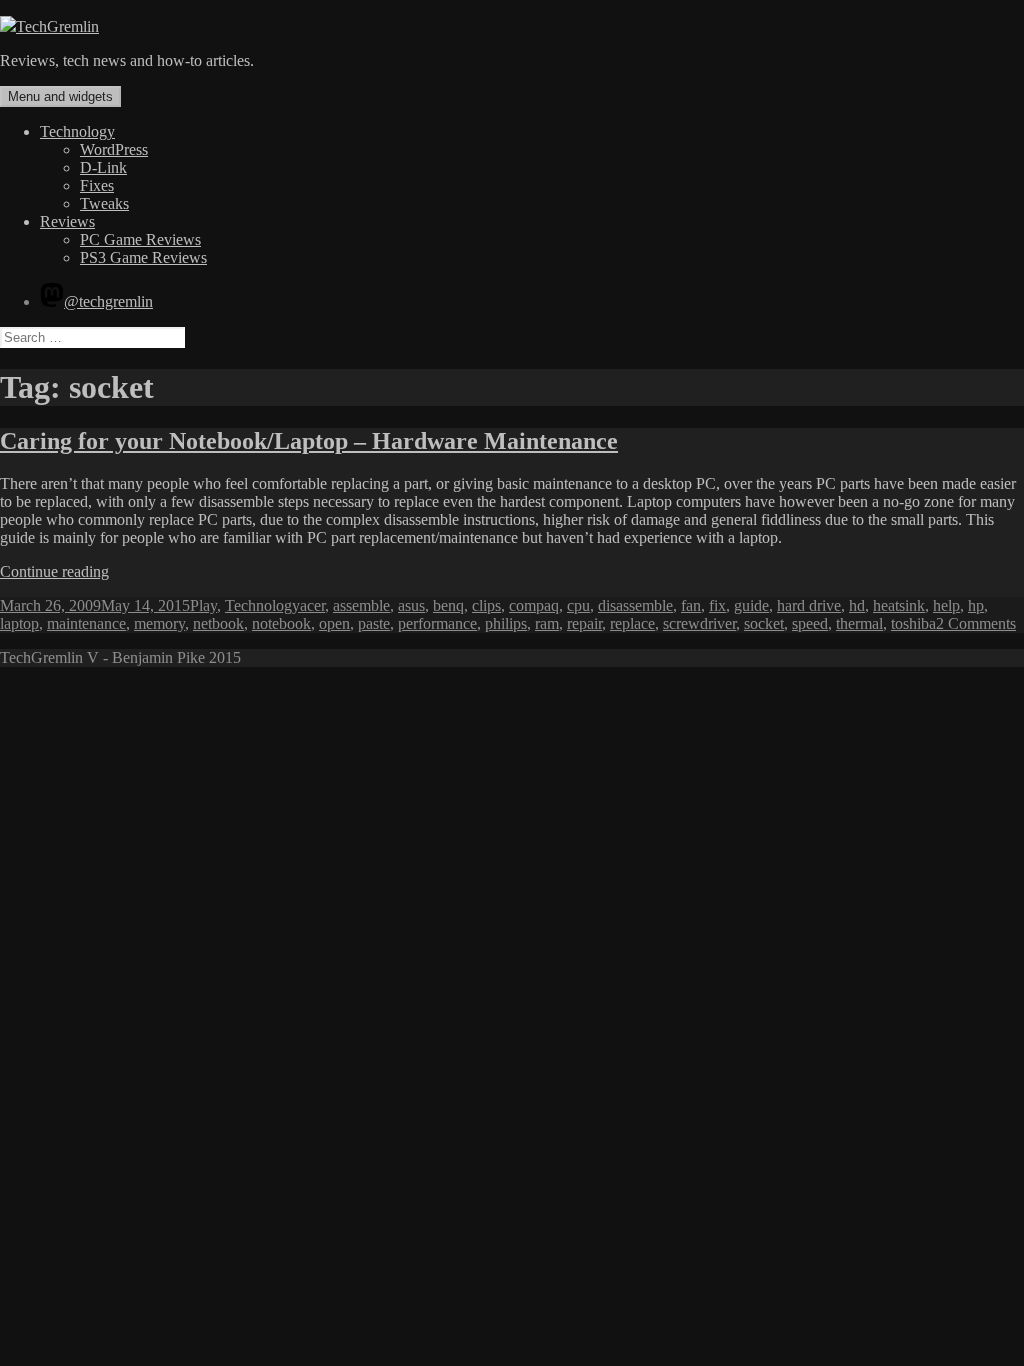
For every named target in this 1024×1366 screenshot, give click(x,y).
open (334, 623)
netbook (218, 623)
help (946, 605)
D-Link (103, 167)
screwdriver (699, 623)
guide (751, 605)
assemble (361, 605)
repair (584, 623)
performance (437, 623)
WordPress (114, 149)
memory (159, 623)
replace (632, 623)
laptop (19, 623)
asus (411, 605)
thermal (859, 623)
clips (486, 605)
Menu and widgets (60, 96)
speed (810, 623)
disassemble (635, 605)
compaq (534, 605)
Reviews (67, 221)
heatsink (899, 605)
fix (717, 605)
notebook (281, 623)
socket (764, 623)
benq (448, 605)
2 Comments (976, 623)
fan (691, 605)
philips (506, 623)
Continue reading (54, 571)
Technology (77, 131)
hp (976, 605)
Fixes (97, 185)
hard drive (809, 605)
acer (312, 605)
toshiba (913, 623)
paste (374, 623)
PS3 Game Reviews (143, 257)
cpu (578, 605)
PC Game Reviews (140, 239)
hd (857, 605)
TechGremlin (57, 26)
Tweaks (104, 203)
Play (203, 605)
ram (547, 623)
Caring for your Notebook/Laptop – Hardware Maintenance (309, 441)
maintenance (86, 623)
